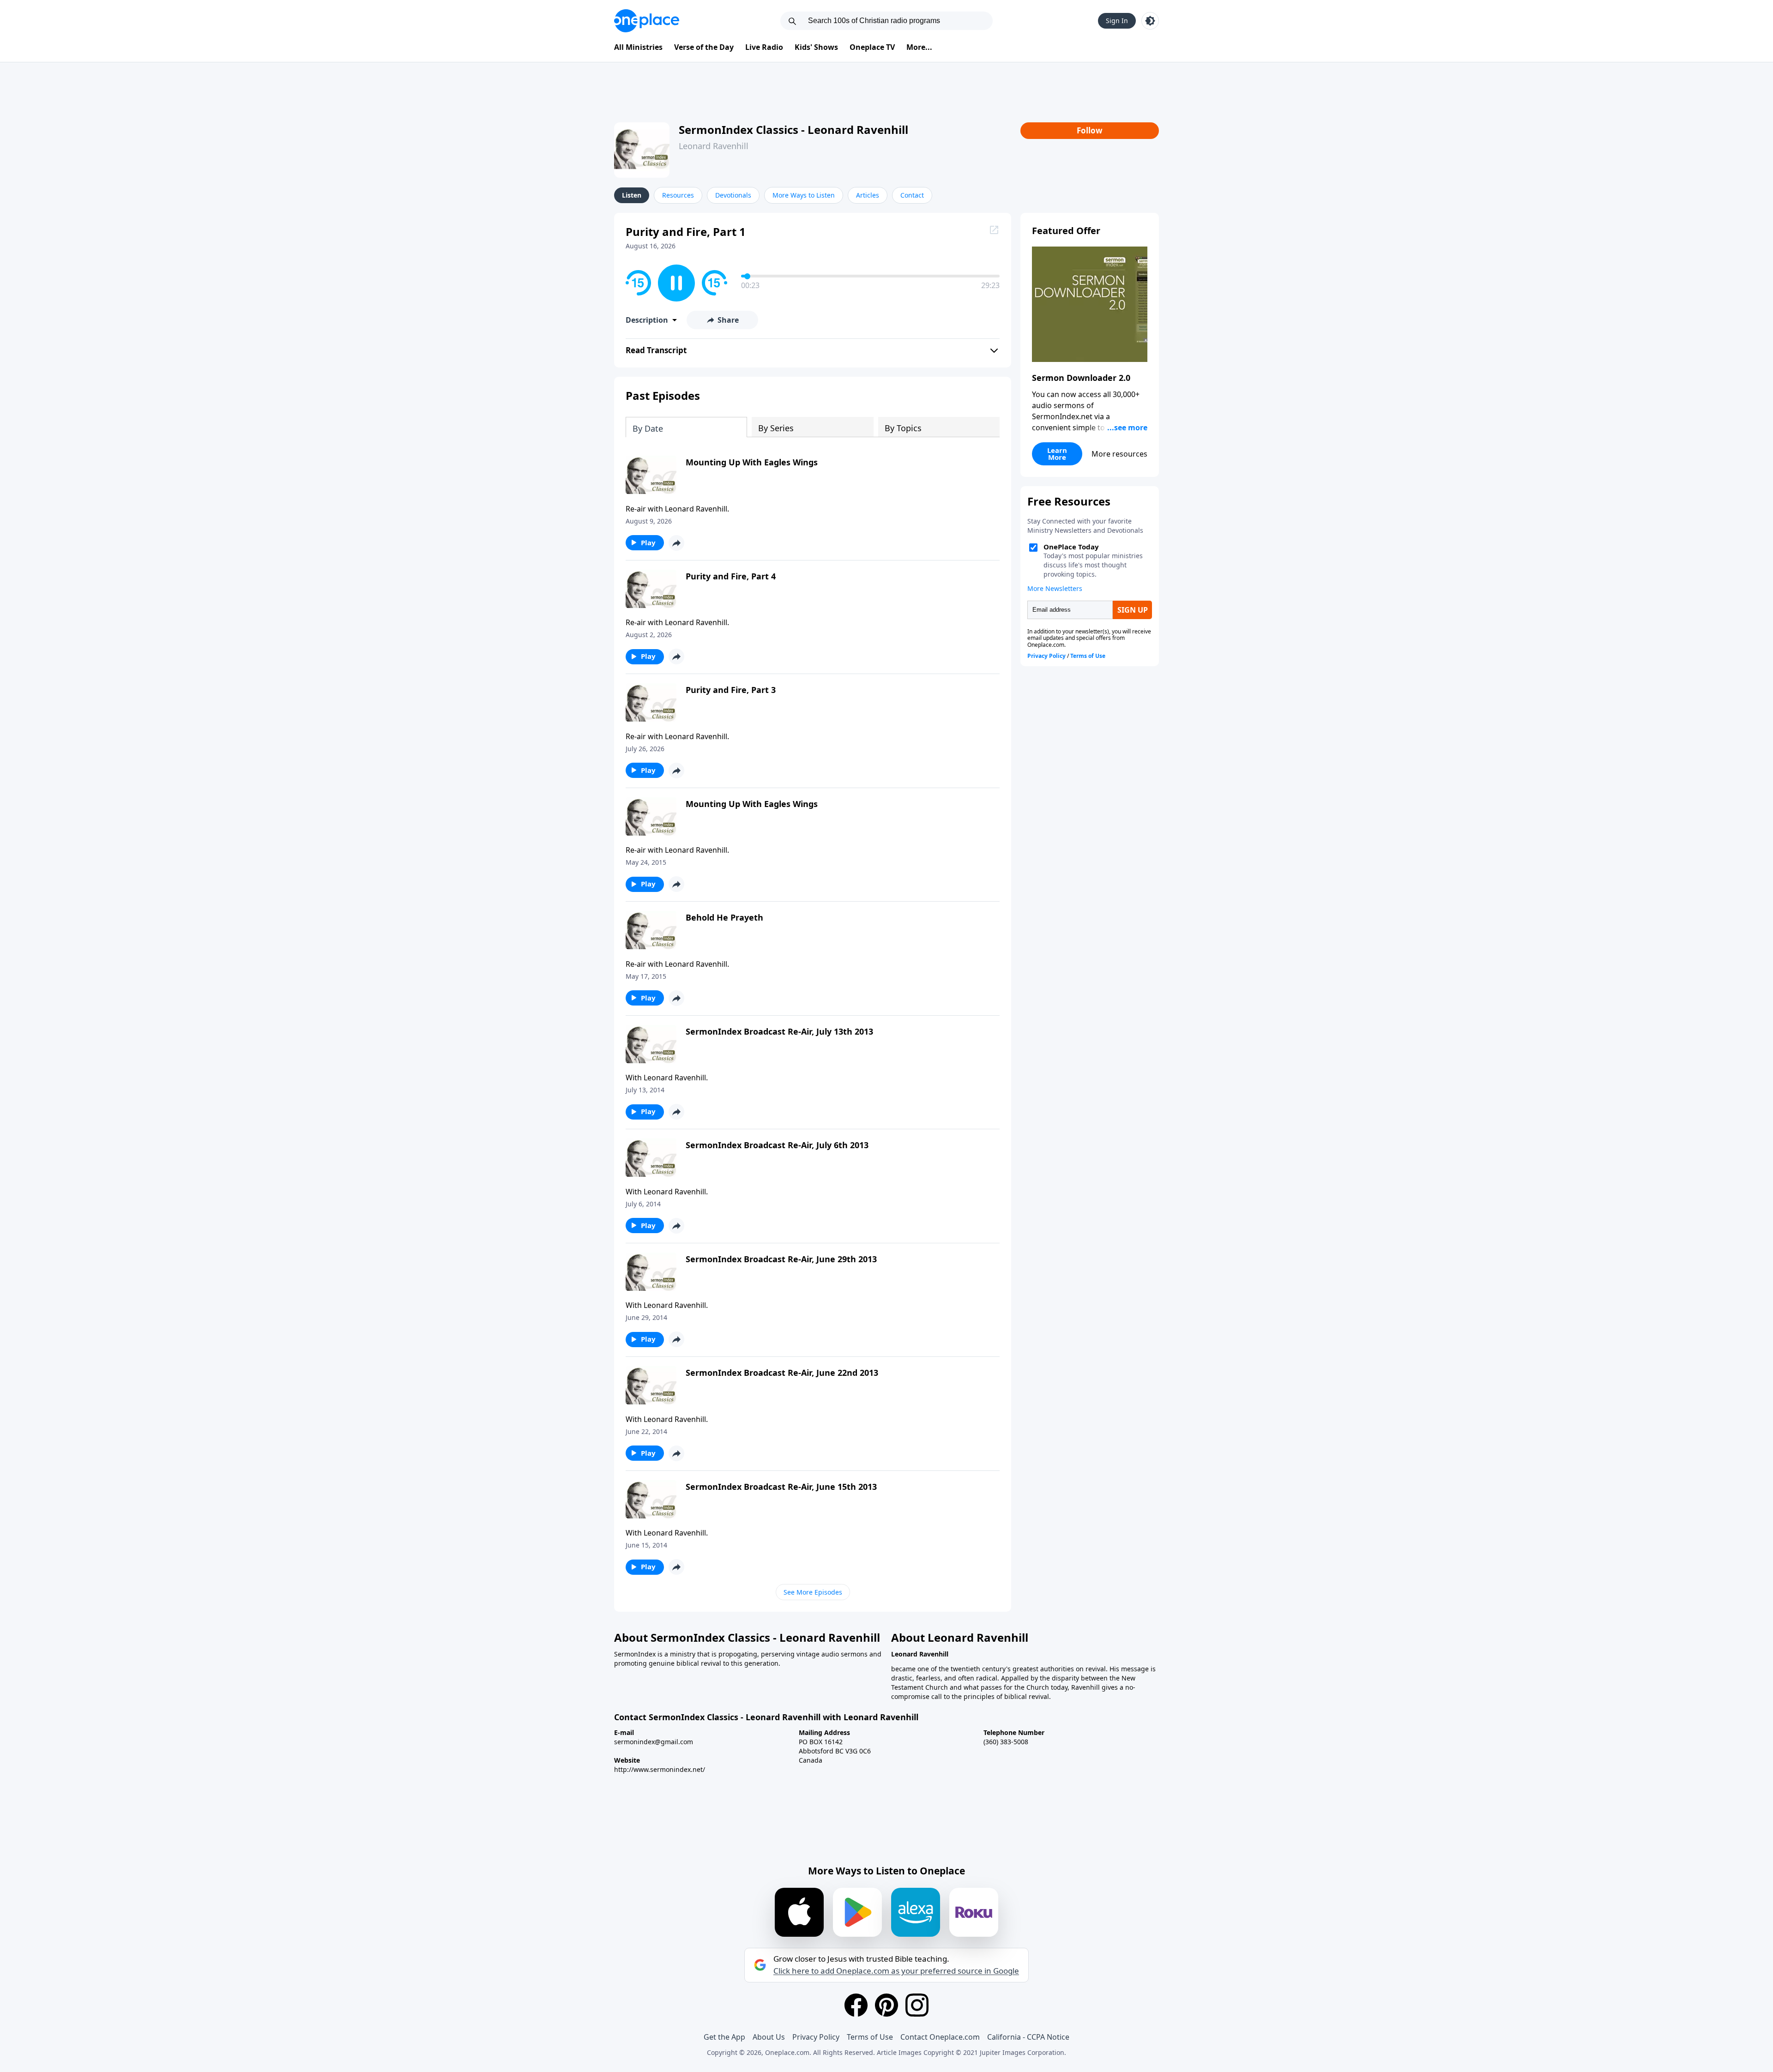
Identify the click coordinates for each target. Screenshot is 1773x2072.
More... (919, 47)
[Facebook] (856, 2005)
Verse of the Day (704, 47)
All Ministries (638, 47)
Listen (632, 195)
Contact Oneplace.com (940, 2037)
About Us (769, 2037)
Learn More (1057, 454)
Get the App (724, 2037)
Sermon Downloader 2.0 (1081, 378)
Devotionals (733, 195)
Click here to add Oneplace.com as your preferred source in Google (896, 1971)
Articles (868, 195)
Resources (678, 195)
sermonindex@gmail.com (654, 1742)
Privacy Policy (816, 2037)
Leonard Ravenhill (714, 146)
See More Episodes (813, 1592)
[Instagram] (917, 2005)
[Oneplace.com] (647, 21)
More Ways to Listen (804, 195)
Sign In (1117, 21)
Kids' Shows (816, 47)
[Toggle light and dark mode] (1150, 21)
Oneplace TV (872, 47)
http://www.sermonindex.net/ (660, 1769)
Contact (912, 195)
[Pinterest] (886, 2005)
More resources (1119, 454)
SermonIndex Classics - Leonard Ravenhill (793, 129)
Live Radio (764, 47)
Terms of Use (870, 2037)
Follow (1090, 130)
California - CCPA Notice (1028, 2037)
